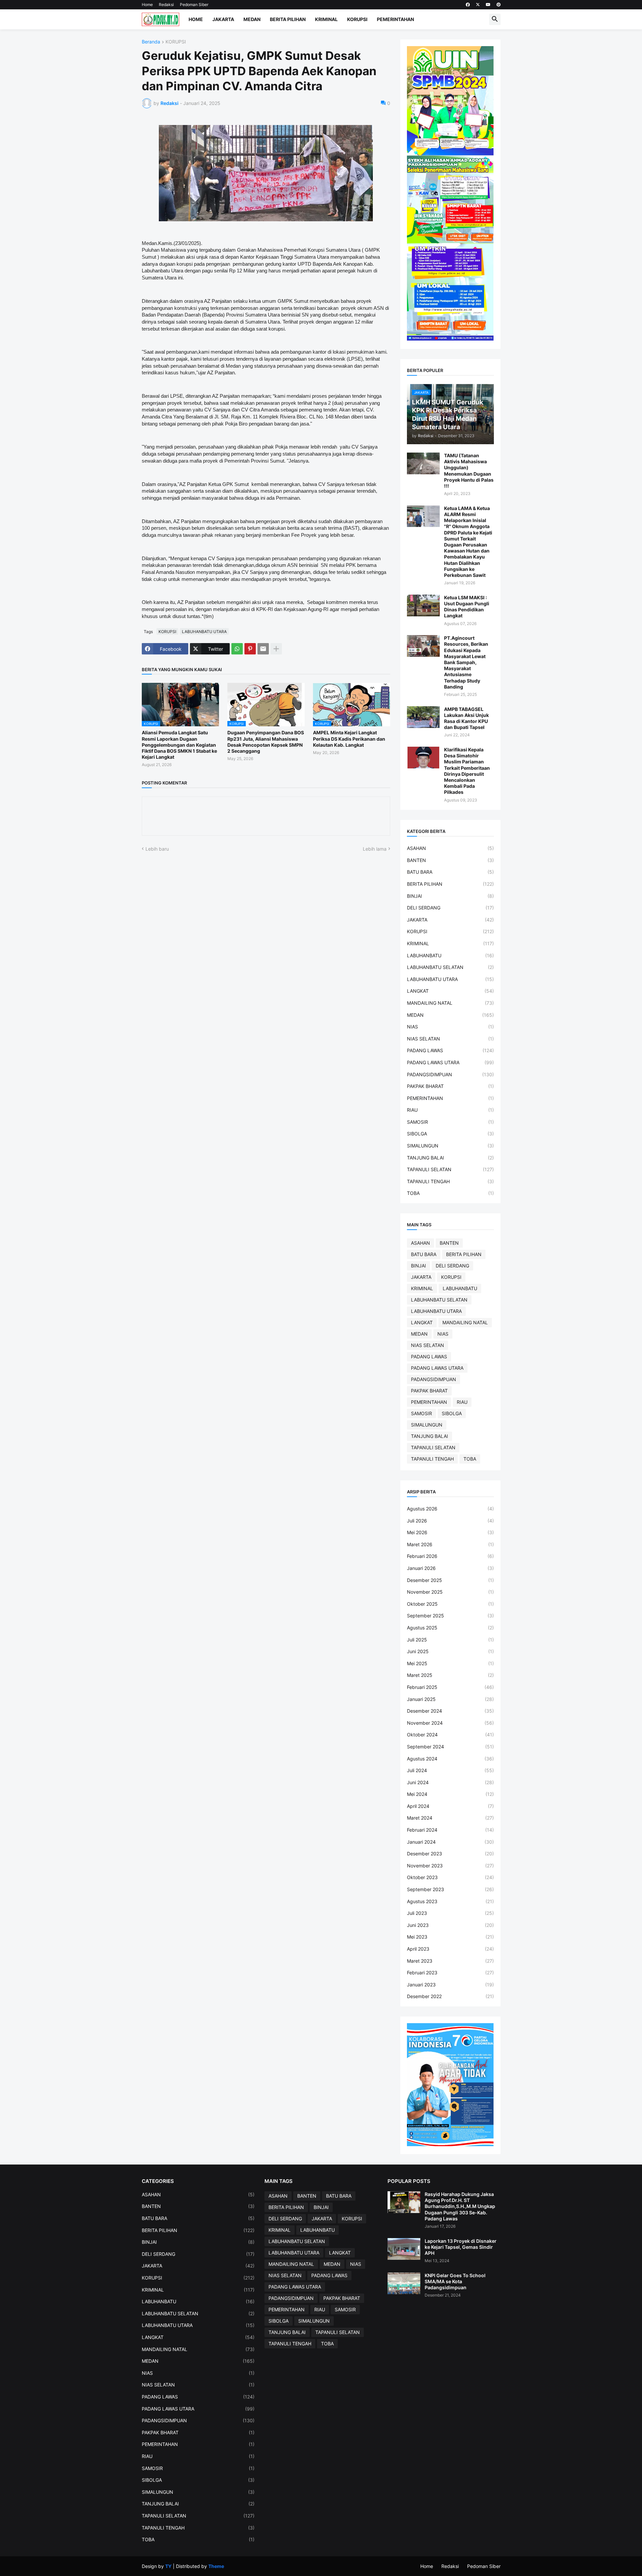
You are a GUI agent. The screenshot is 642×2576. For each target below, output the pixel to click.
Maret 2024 (450, 1818)
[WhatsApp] (237, 649)
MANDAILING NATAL (450, 1003)
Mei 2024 (450, 1794)
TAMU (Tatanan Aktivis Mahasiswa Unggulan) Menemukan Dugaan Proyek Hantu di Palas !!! (469, 471)
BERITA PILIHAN (450, 884)
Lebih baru (157, 849)
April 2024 (450, 1806)
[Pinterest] (250, 649)
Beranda (151, 42)
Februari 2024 (450, 1830)
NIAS (450, 1027)
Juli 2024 (450, 1770)
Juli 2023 (450, 1913)
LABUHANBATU (450, 955)
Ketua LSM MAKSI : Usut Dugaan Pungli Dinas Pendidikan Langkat (467, 607)
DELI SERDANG (450, 908)
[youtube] (488, 5)
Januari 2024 (450, 1842)
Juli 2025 (450, 1640)
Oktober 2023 (450, 1877)
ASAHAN (450, 848)
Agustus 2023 (450, 1901)
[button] (495, 19)
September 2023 (450, 1889)
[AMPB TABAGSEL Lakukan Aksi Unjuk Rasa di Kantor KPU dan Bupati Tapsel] (423, 717)
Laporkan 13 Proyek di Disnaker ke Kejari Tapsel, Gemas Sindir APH (461, 2247)
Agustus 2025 (450, 1628)
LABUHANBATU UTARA (204, 632)
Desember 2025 (450, 1580)
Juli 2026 (450, 1521)
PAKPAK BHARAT (450, 1086)
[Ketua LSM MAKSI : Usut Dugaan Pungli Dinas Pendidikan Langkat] (423, 605)
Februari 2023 (450, 1973)
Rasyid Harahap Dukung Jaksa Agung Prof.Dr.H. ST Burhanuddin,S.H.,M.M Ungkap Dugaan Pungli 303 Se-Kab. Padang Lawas (460, 2206)
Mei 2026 (450, 1532)
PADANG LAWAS (450, 1050)
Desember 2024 (450, 1711)
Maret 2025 (450, 1675)
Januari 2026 (450, 1568)
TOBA (450, 1193)
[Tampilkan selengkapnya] (276, 649)
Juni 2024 (450, 1782)
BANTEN (450, 860)
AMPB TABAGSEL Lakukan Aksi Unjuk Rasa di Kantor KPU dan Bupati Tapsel (466, 718)
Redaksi (166, 5)
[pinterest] (499, 5)
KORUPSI (176, 42)
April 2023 (450, 1949)
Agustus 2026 (450, 1509)
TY (168, 2566)
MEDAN (450, 1015)
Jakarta (223, 19)
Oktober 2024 (450, 1735)
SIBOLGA (450, 1134)
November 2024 (450, 1723)
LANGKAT (450, 991)
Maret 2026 (450, 1544)
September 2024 (450, 1747)
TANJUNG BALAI (450, 1158)
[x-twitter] (478, 5)
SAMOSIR (450, 1122)
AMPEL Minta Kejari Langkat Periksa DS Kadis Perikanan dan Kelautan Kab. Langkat (349, 739)
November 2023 (450, 1866)
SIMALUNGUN (450, 1146)
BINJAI (450, 896)
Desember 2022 (450, 1996)
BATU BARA (450, 872)
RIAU (450, 1110)
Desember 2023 (450, 1854)
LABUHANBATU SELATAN (450, 967)
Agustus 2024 (450, 1759)
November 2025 (450, 1592)
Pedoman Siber (194, 5)
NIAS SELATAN (450, 1039)
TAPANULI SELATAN (450, 1169)
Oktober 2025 (450, 1604)
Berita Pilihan (288, 19)
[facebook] (468, 5)
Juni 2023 (450, 1925)
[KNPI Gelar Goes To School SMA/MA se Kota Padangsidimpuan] (404, 2283)
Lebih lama (375, 849)
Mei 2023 (450, 1937)
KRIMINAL (450, 943)
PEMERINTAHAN (450, 1098)
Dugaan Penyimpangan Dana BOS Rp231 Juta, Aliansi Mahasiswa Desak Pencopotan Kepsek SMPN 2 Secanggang (266, 742)
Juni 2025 (450, 1651)
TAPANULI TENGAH (450, 1181)
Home (147, 5)
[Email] (263, 649)
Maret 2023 (450, 1961)
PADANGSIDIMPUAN (450, 1074)
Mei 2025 (450, 1663)
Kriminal (326, 19)
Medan (252, 19)
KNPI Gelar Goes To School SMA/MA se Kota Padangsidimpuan (455, 2281)
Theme (216, 2566)
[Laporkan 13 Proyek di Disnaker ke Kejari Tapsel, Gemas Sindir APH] (404, 2249)
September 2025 (450, 1616)
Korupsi (357, 19)
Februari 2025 (450, 1687)
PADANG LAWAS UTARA (450, 1062)
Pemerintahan (395, 19)
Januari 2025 (450, 1699)
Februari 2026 (450, 1556)
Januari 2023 (450, 1985)
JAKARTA (450, 920)
